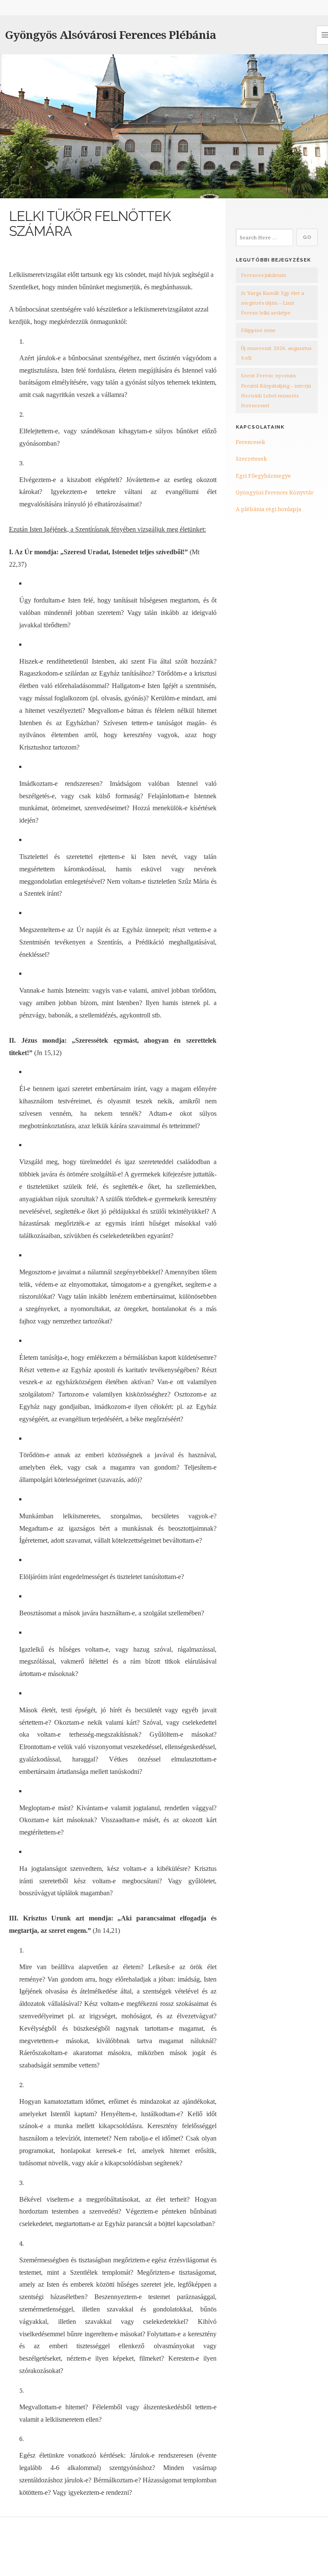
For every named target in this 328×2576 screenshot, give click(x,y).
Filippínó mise (258, 330)
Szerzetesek (251, 459)
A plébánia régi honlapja (268, 509)
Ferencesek (250, 442)
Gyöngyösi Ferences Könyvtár (275, 492)
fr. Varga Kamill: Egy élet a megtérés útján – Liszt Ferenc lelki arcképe (272, 303)
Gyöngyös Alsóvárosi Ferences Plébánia (111, 35)
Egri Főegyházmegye (263, 476)
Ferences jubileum (264, 275)
